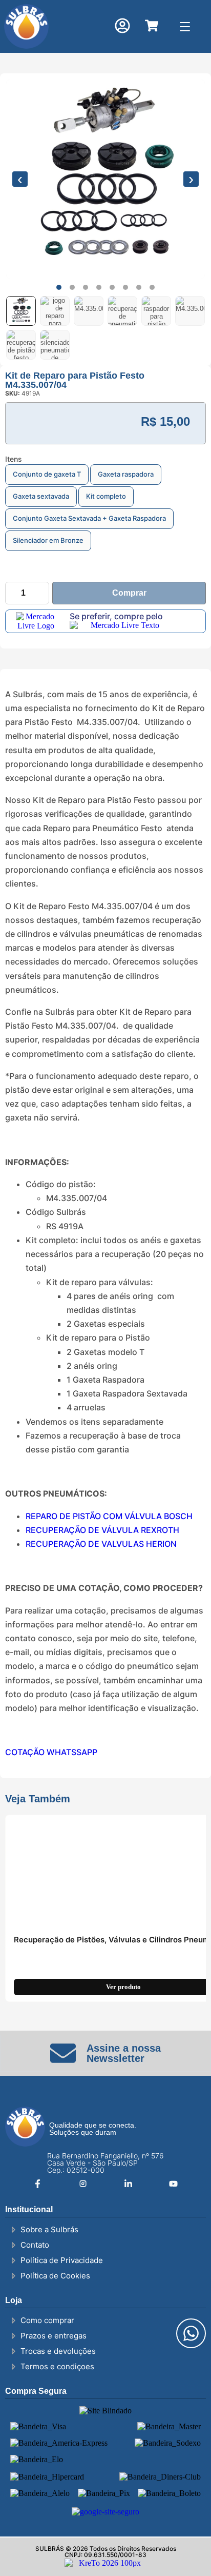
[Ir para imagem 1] (59, 287)
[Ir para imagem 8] (152, 287)
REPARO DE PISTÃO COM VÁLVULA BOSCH (109, 1516)
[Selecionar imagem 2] (55, 311)
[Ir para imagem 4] (99, 287)
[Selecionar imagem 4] (122, 311)
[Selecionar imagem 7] (21, 345)
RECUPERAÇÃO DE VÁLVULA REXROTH (102, 1530)
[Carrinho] (152, 26)
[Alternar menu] (185, 26)
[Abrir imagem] (105, 179)
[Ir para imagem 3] (86, 287)
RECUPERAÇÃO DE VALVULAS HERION (101, 1544)
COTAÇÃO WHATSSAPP (51, 1752)
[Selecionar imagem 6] (190, 311)
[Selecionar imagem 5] (156, 311)
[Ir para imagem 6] (125, 287)
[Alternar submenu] (117, 74)
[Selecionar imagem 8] (55, 345)
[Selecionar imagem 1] (21, 311)
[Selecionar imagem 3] (89, 311)
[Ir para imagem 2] (72, 287)
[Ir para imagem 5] (112, 287)
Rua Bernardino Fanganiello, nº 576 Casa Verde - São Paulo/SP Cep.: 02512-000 (105, 2163)
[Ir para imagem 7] (139, 287)
